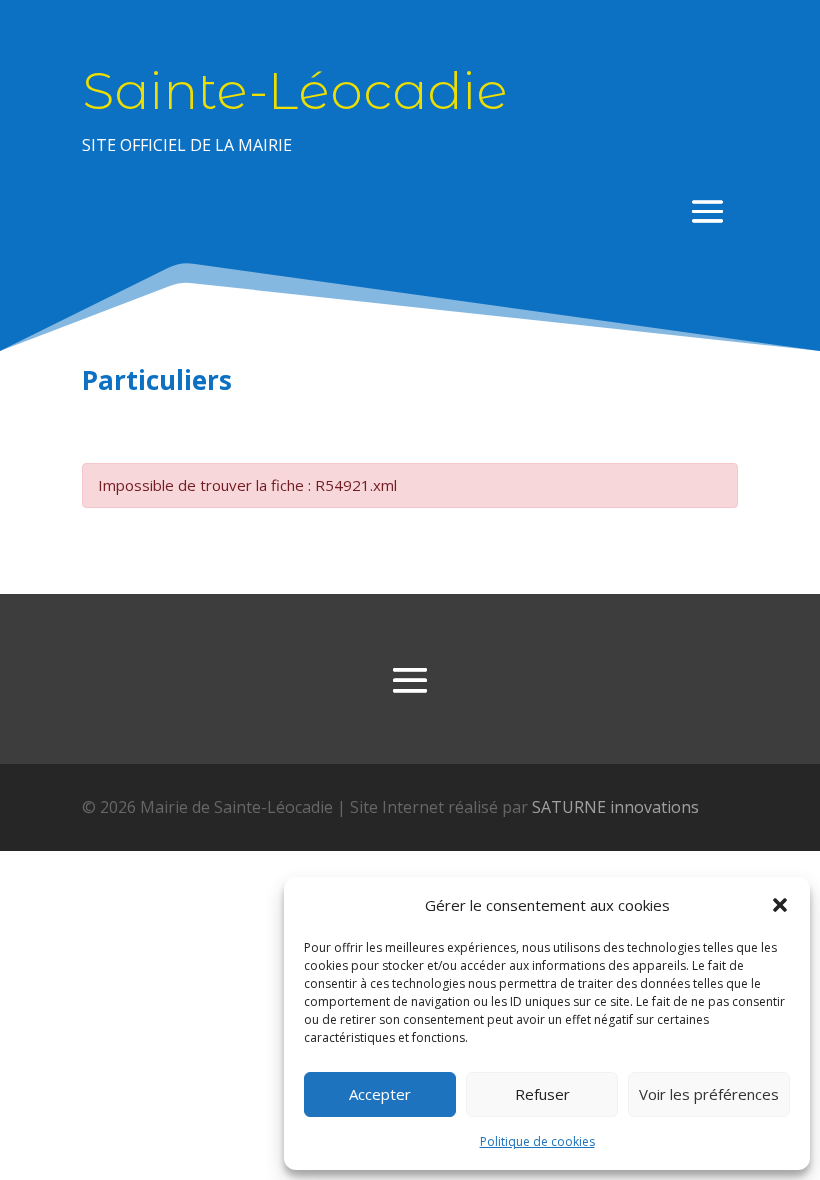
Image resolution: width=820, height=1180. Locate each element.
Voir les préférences (709, 1094)
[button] (780, 905)
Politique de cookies (537, 1141)
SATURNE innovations (615, 807)
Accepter (380, 1094)
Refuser (542, 1094)
